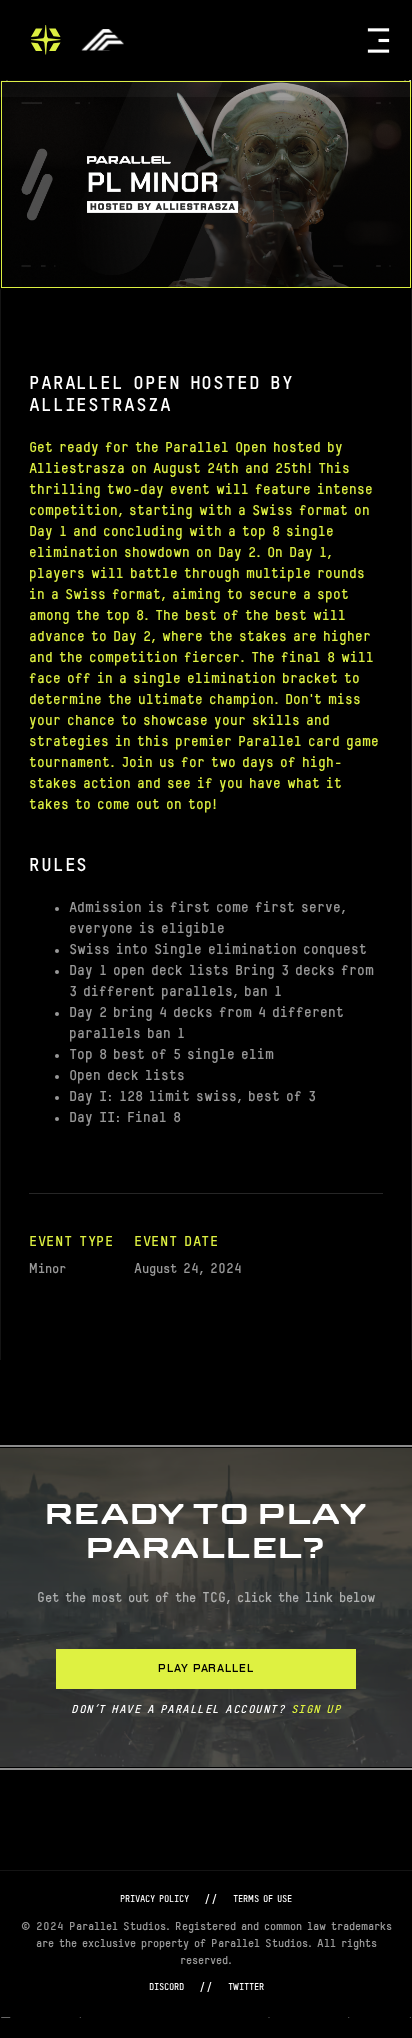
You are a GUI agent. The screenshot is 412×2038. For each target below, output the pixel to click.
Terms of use (262, 1899)
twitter (246, 1987)
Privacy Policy (154, 1899)
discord (166, 1987)
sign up (316, 1710)
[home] (41, 40)
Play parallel (206, 1668)
